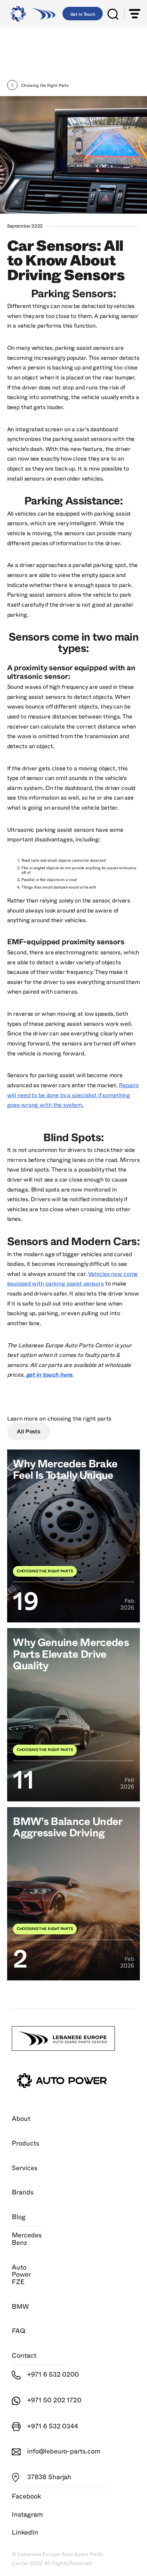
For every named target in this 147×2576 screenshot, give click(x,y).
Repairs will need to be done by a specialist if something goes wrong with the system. (73, 1095)
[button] (135, 14)
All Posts (29, 1432)
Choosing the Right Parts (79, 1419)
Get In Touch (83, 14)
